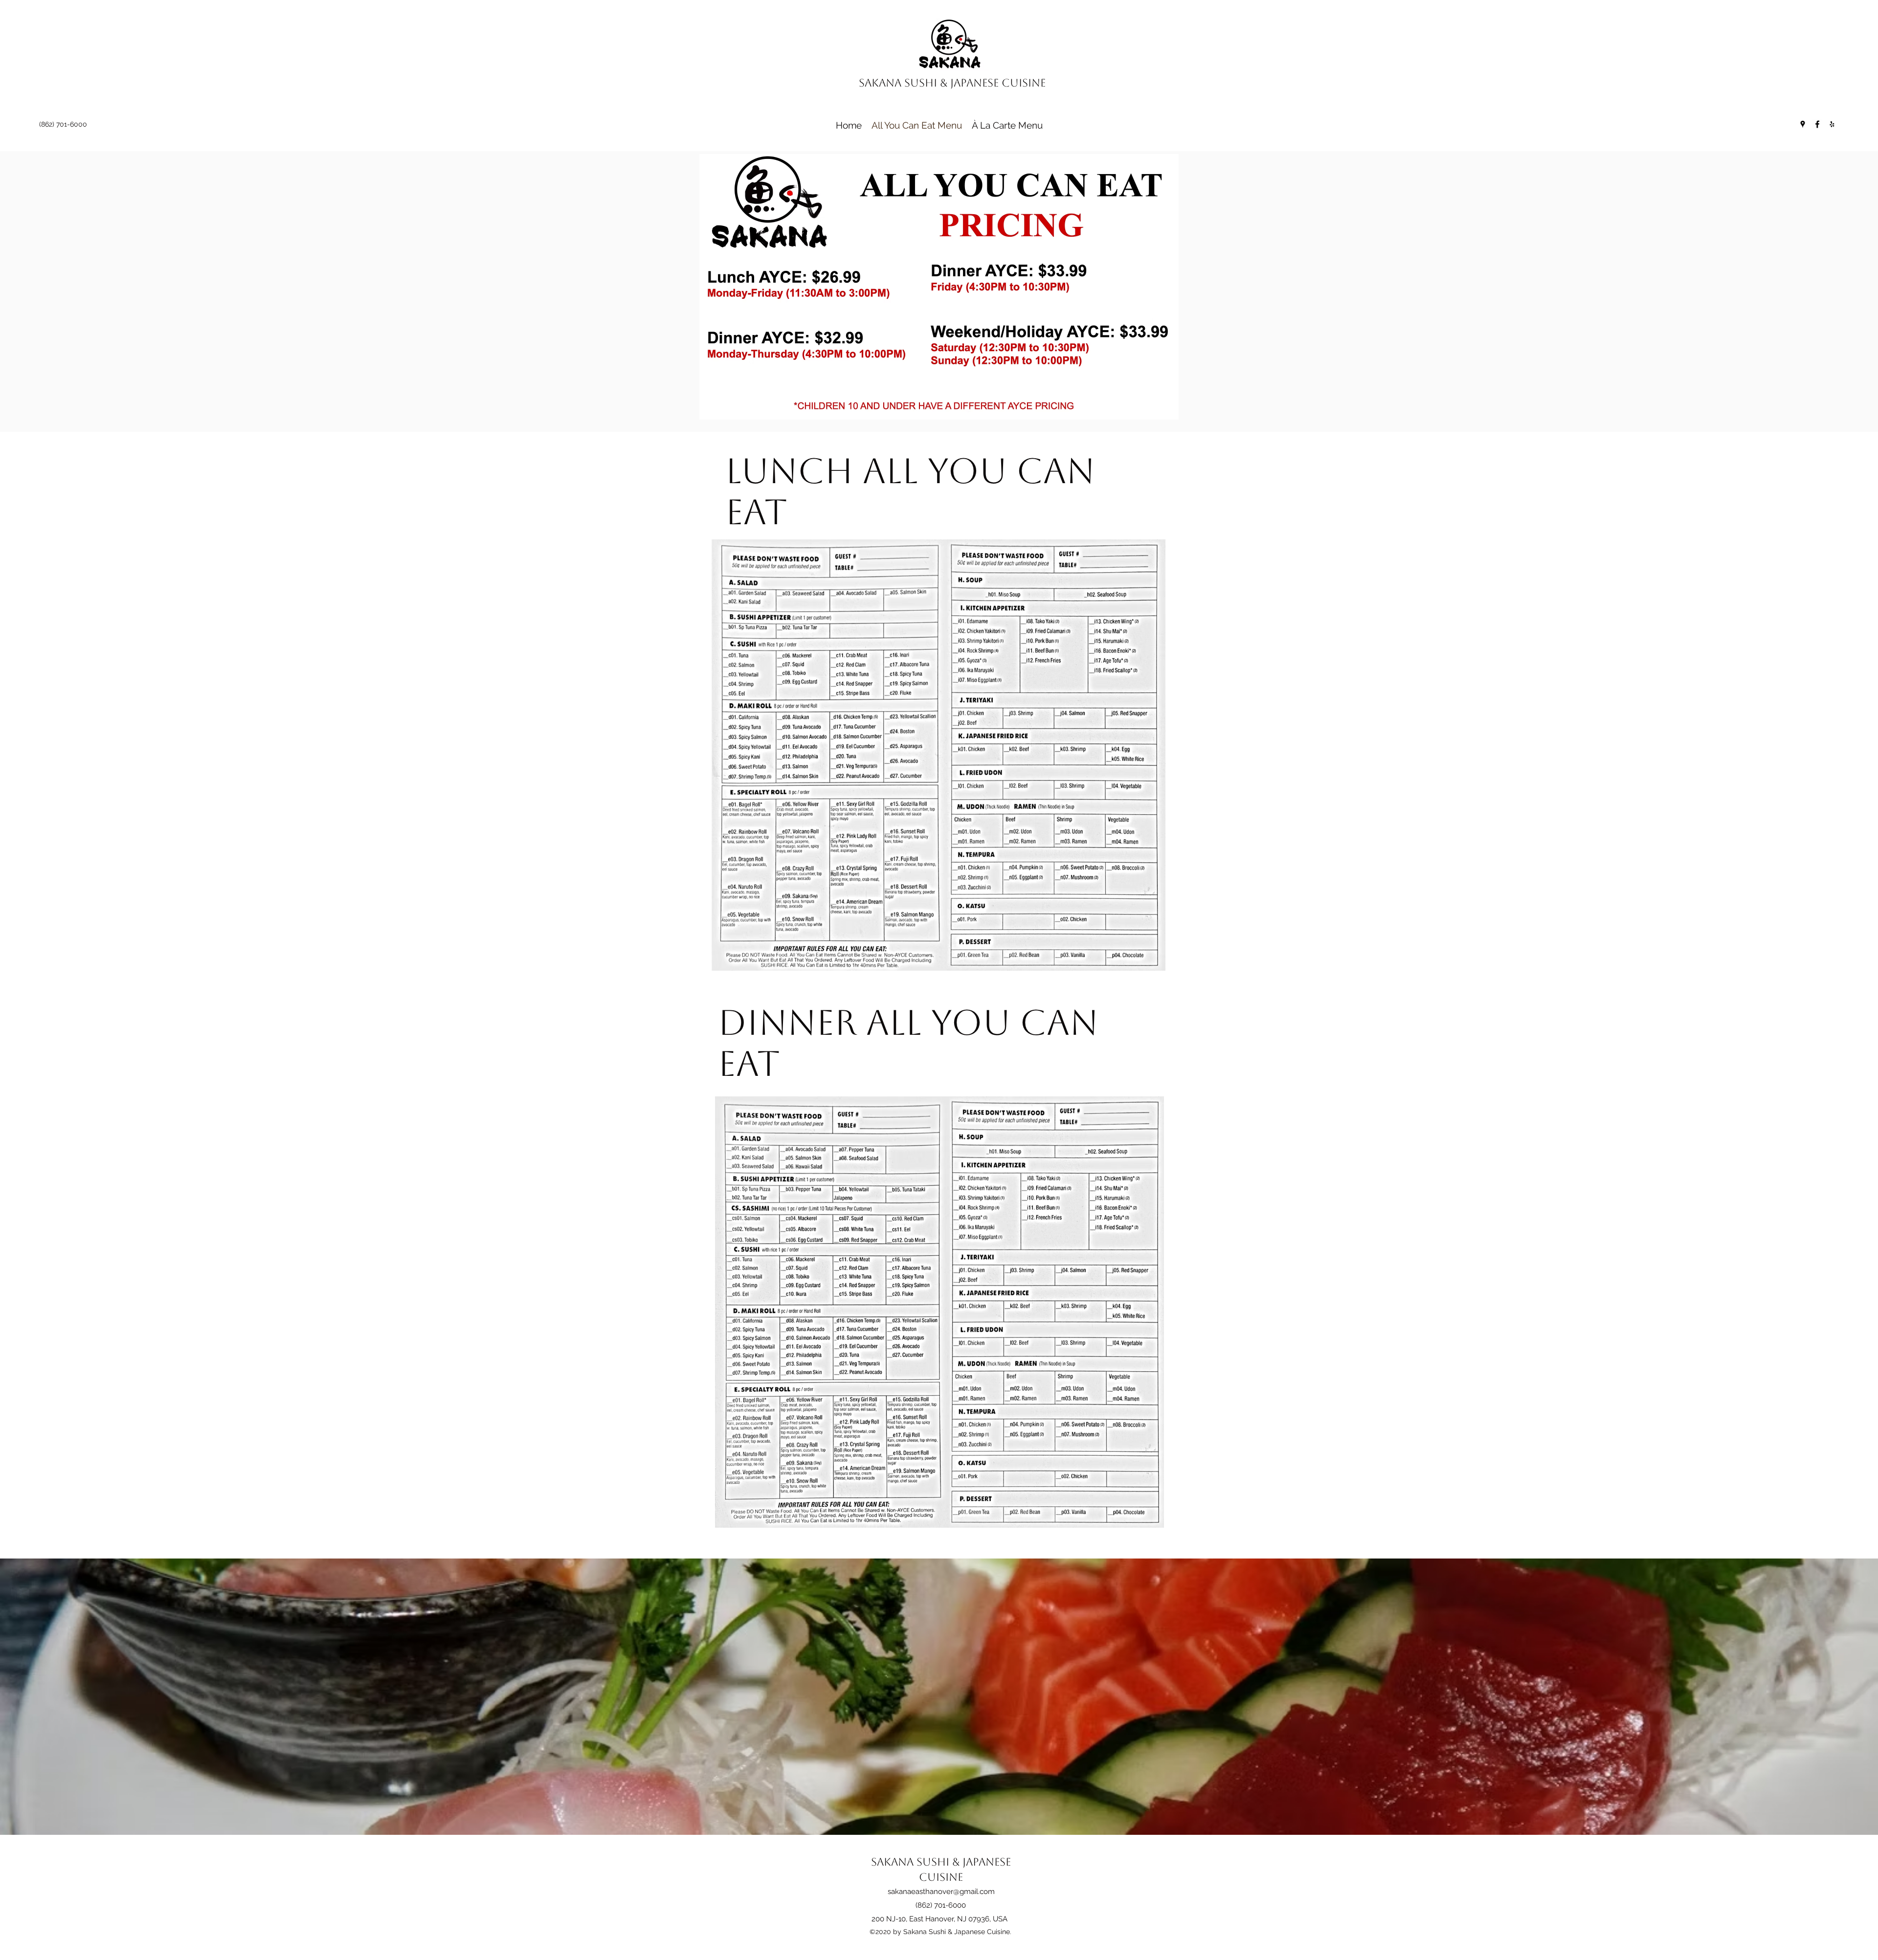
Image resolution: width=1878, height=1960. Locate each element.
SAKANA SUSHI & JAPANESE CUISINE (952, 83)
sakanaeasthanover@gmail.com (941, 1892)
